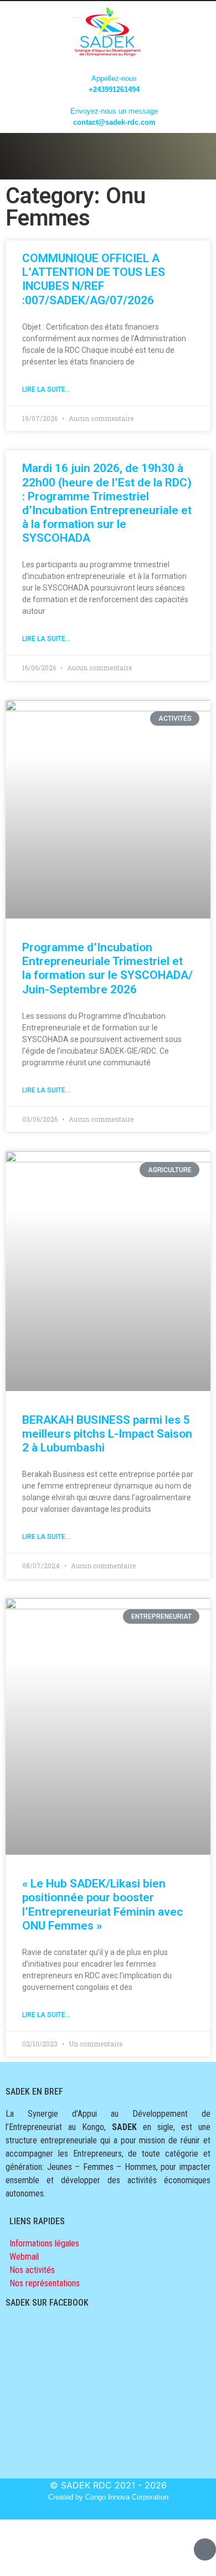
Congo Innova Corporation (127, 2497)
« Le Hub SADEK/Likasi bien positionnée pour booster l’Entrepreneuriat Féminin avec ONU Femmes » (102, 1905)
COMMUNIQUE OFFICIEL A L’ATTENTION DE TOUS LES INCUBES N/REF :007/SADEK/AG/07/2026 (94, 279)
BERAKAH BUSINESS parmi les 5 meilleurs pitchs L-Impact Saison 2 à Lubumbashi (107, 1434)
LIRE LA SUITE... (46, 389)
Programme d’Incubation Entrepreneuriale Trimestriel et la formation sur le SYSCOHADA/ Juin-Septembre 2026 (107, 968)
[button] (108, 153)
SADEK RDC (86, 2485)
